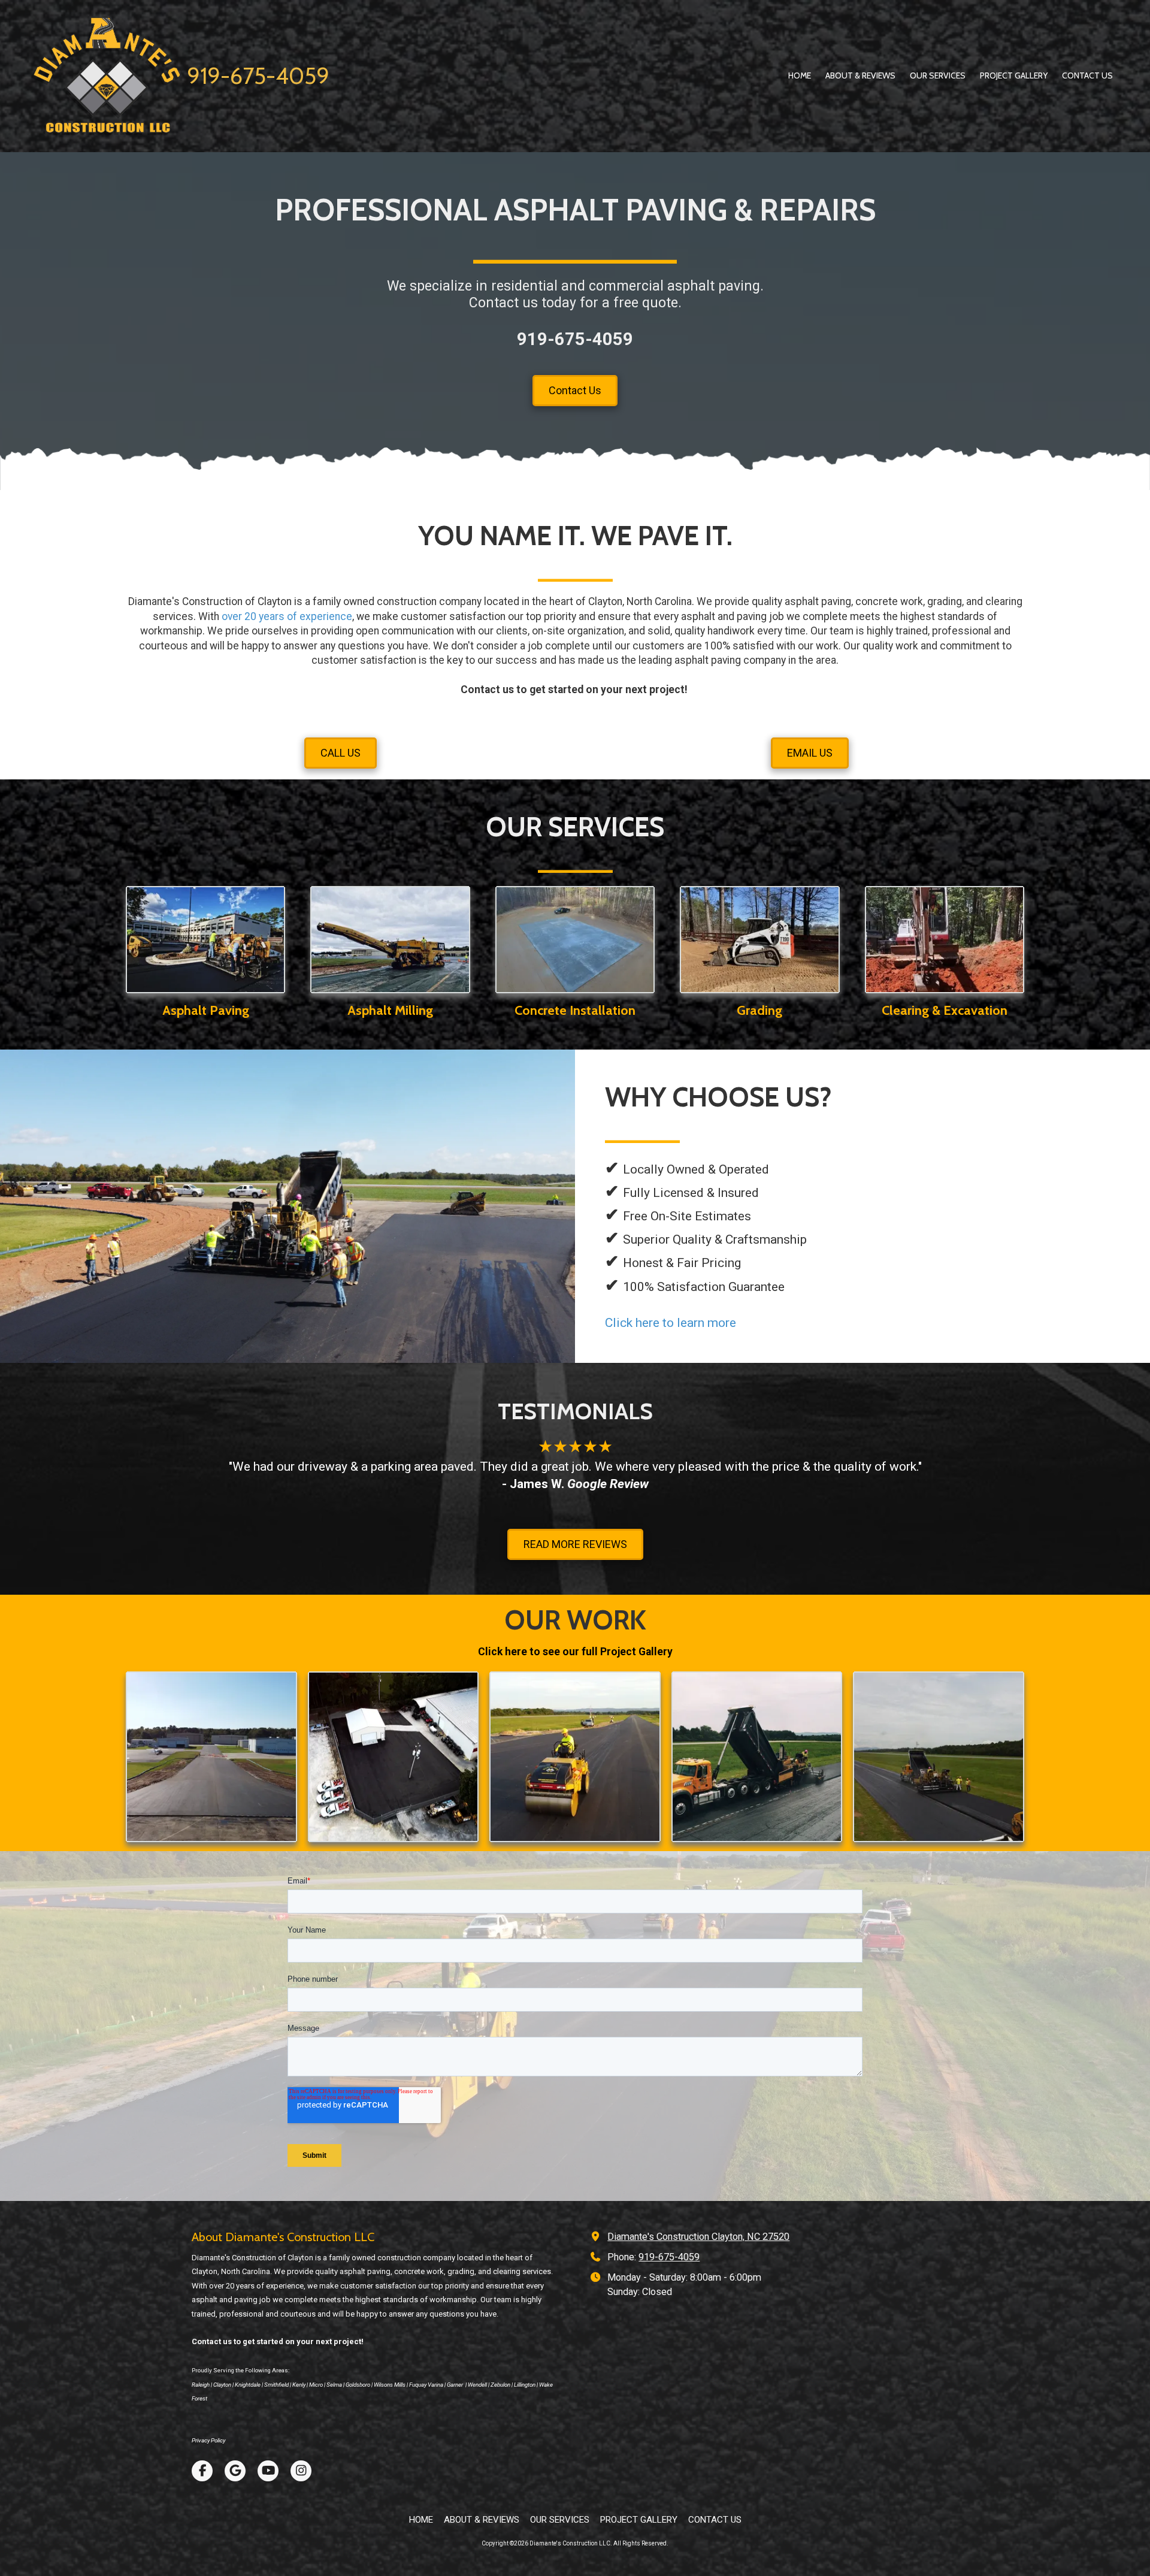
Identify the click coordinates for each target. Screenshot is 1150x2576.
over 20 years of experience (287, 616)
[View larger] (211, 1757)
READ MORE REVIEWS (575, 1544)
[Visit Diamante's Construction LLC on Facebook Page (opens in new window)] (202, 2471)
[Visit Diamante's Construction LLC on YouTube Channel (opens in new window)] (268, 2471)
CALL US (341, 753)
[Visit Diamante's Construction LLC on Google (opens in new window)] (235, 2471)
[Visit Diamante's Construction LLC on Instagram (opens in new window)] (301, 2471)
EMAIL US (810, 753)
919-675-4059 (258, 76)
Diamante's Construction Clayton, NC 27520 (698, 2237)
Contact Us (575, 390)
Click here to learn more (671, 1323)
